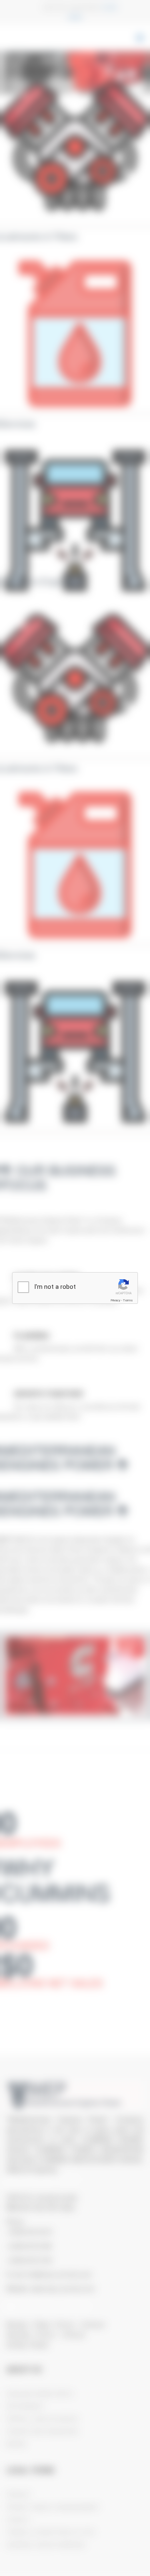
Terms (128, 1300)
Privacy (115, 1300)
